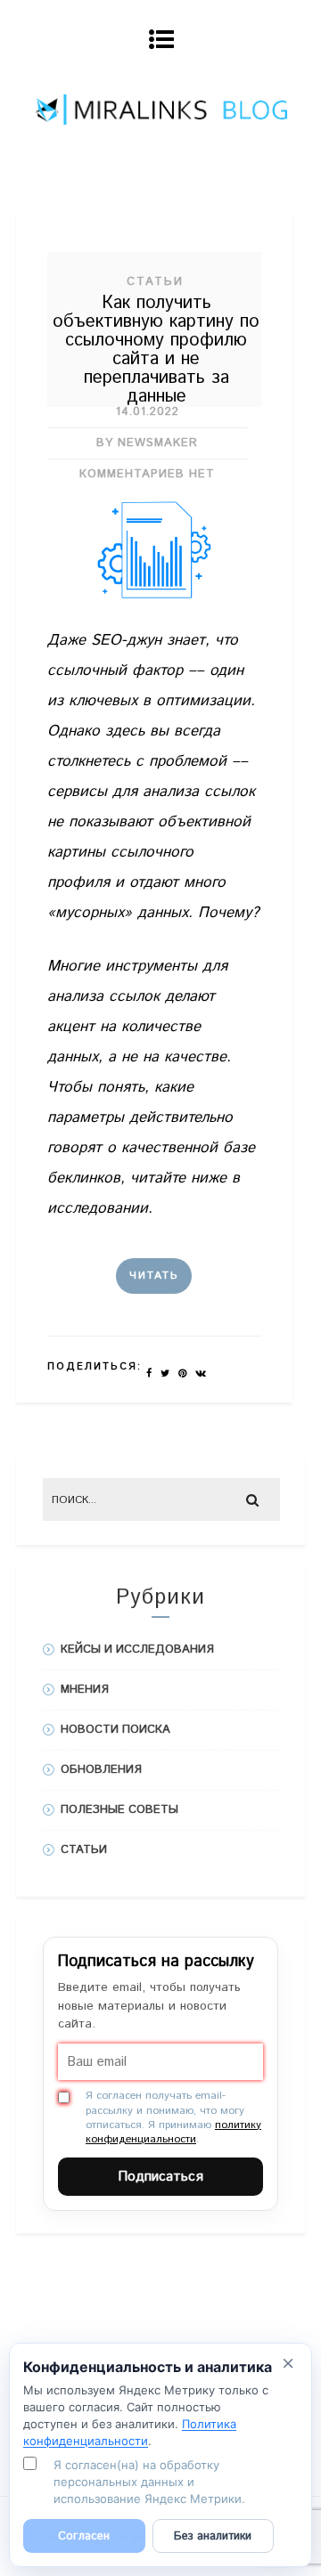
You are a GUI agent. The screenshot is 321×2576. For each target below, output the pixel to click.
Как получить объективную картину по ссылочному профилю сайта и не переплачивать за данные (156, 350)
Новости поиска (115, 1730)
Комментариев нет (147, 474)
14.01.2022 (148, 412)
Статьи (155, 282)
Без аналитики (213, 2536)
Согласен (84, 2536)
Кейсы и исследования (137, 1650)
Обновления (101, 1770)
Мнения (85, 1690)
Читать (154, 1276)
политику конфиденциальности (173, 2132)
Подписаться (160, 2177)
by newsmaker (147, 443)
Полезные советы (119, 1810)
